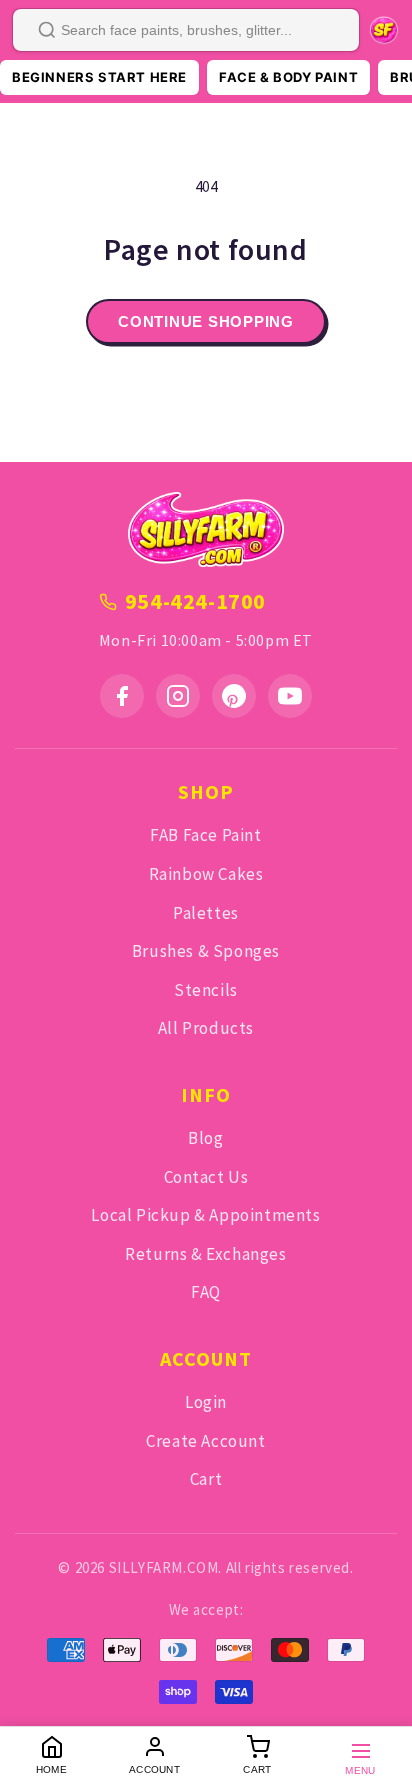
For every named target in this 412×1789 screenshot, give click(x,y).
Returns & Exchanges (205, 1254)
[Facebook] (122, 696)
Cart (206, 1479)
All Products (206, 1028)
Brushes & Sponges (206, 951)
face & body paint (288, 77)
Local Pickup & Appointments (205, 1215)
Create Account (205, 1441)
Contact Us (206, 1177)
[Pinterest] (234, 696)
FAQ (206, 1292)
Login (206, 1402)
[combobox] (186, 30)
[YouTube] (290, 696)
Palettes (206, 913)
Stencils (206, 990)
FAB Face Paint (205, 835)
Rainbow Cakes (206, 874)
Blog (205, 1138)
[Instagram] (178, 696)
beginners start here (99, 77)
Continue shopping (206, 321)
